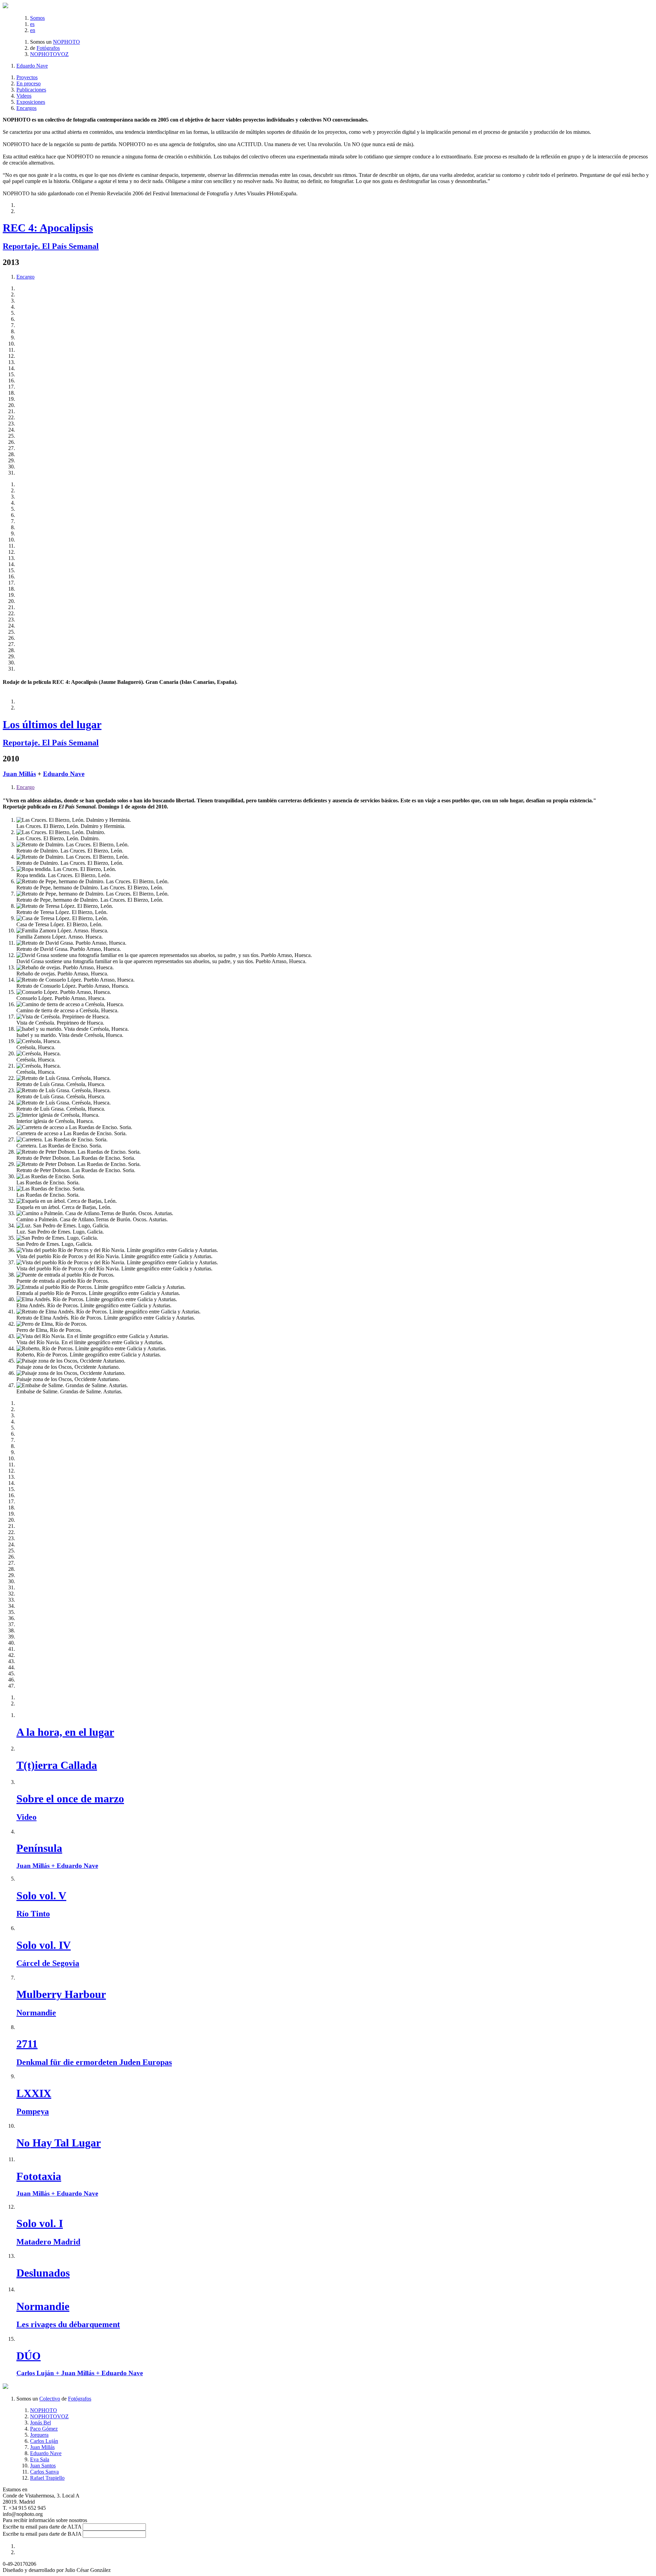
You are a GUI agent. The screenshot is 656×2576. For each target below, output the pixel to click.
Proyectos (27, 77)
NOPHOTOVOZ (49, 54)
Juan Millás (19, 774)
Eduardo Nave (32, 66)
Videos (24, 96)
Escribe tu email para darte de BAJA (42, 2534)
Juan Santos (43, 2466)
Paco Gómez (44, 2429)
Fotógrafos (48, 48)
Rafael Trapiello (47, 2478)
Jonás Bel (40, 2423)
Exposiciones (31, 102)
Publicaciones (31, 90)
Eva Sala (40, 2459)
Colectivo (50, 2399)
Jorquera (39, 2435)
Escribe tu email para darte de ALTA (42, 2527)
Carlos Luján (44, 2441)
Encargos (26, 108)
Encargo (25, 277)
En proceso (29, 83)
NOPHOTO (66, 42)
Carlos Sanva (44, 2472)
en (33, 30)
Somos (37, 18)
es (32, 24)
